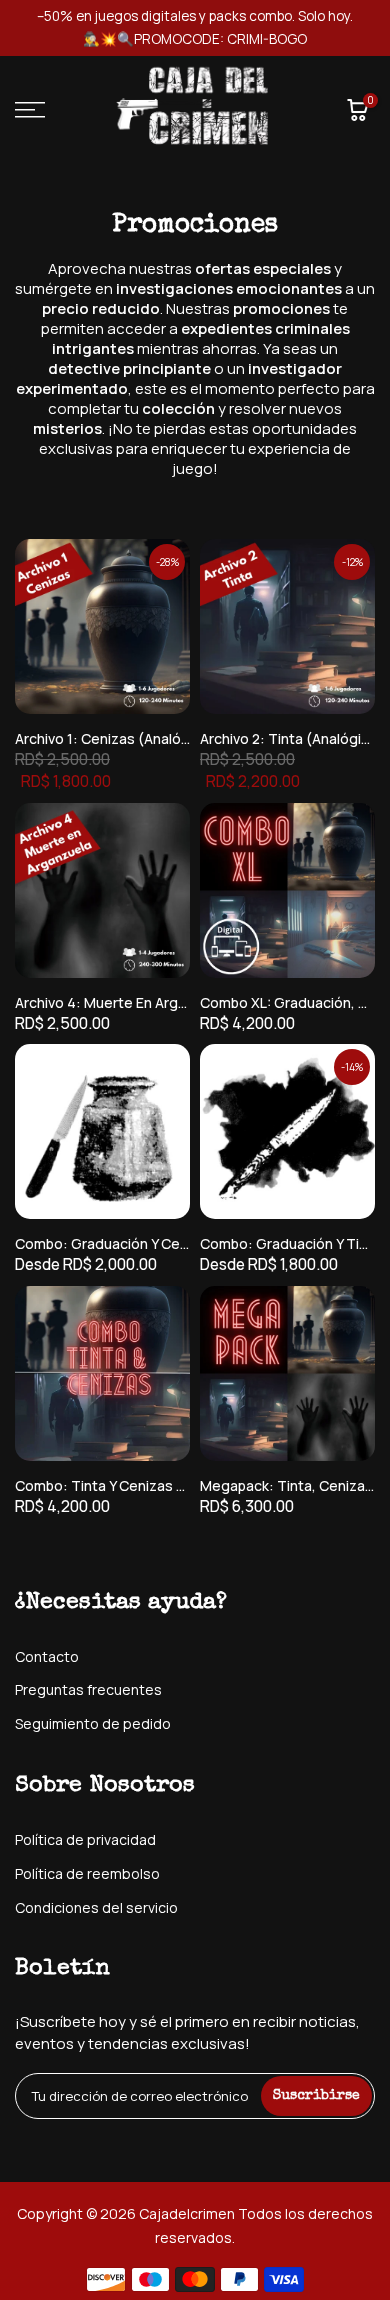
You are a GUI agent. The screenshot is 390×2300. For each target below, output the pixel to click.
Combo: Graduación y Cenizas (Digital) (143, 1243)
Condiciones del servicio (96, 1907)
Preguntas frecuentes (88, 1689)
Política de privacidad (85, 1839)
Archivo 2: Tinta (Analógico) (291, 738)
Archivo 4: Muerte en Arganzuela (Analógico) (162, 1002)
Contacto (47, 1656)
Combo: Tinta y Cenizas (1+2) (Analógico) (152, 1485)
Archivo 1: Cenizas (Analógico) (115, 738)
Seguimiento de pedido (93, 1723)
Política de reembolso (87, 1873)
